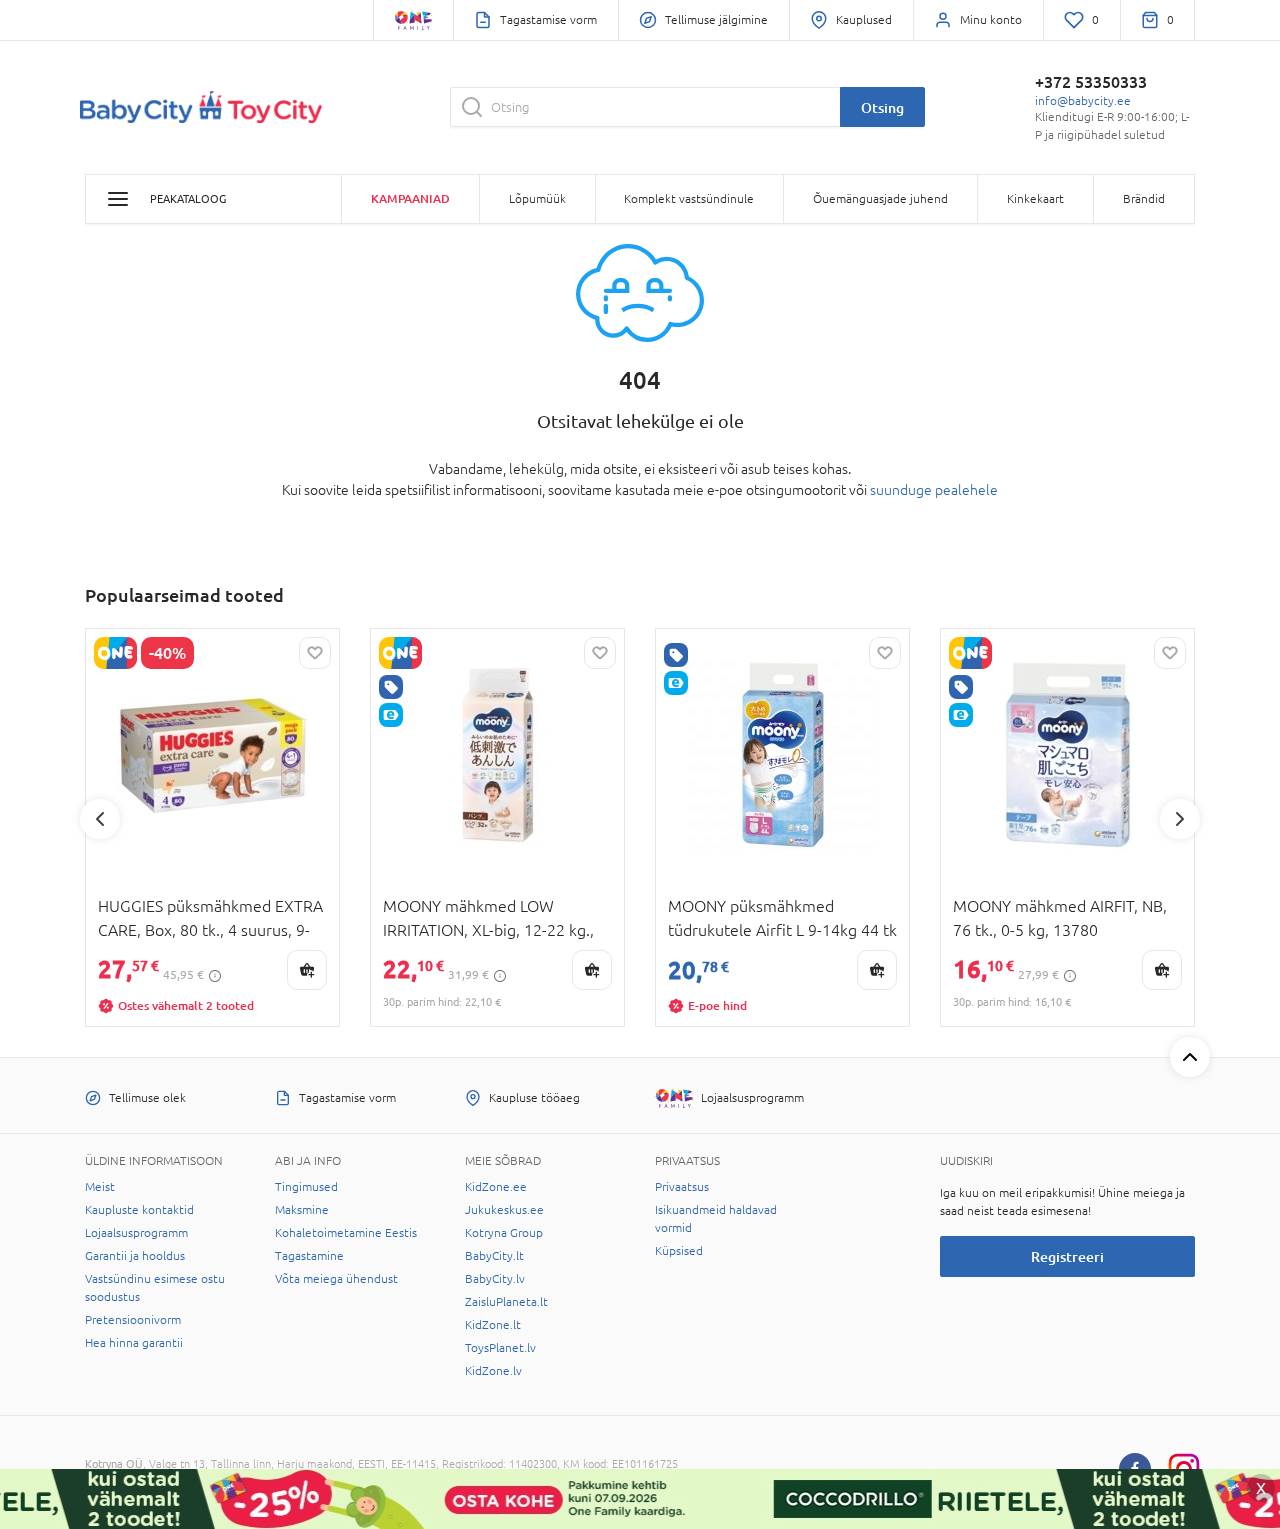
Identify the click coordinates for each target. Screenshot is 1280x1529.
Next (1180, 819)
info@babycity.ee (1083, 101)
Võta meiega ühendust (336, 1279)
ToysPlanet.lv (500, 1348)
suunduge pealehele (934, 490)
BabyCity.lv (495, 1279)
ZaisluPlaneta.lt (506, 1302)
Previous (100, 819)
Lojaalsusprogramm (136, 1233)
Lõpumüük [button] (537, 199)
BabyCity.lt (494, 1256)
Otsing (882, 107)
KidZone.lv (493, 1371)
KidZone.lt (493, 1325)
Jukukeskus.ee (504, 1210)
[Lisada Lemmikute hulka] (315, 653)
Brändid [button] (1144, 199)
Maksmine (302, 1210)
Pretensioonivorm (133, 1320)
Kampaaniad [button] (410, 198)
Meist (100, 1187)
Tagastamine (309, 1256)
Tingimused (306, 1187)
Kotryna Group (504, 1233)
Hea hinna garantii (134, 1343)
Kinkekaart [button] (1035, 199)
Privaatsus (682, 1187)
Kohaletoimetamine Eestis (346, 1233)
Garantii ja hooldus (135, 1256)
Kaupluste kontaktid (139, 1210)
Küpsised (679, 1251)
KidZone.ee (496, 1187)
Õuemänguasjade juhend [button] (880, 199)
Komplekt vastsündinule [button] (689, 199)
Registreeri (1067, 1256)
